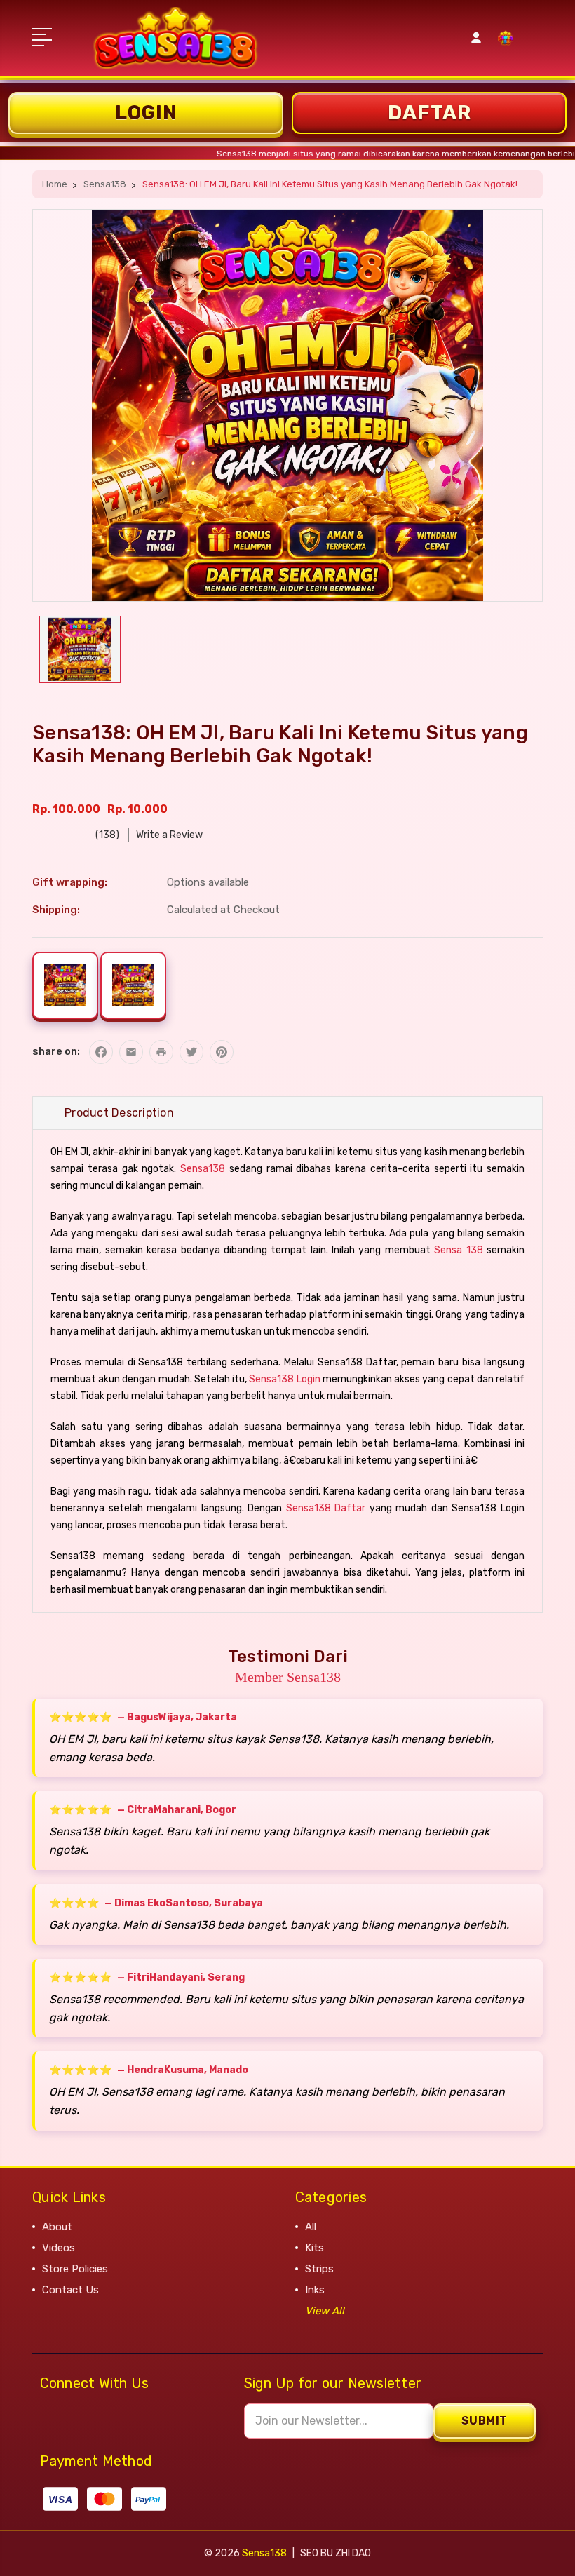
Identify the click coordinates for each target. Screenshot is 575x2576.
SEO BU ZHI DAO (336, 2553)
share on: (56, 1051)
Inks (315, 2290)
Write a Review (169, 835)
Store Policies (75, 2269)
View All (325, 2311)
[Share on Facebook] (101, 1052)
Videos (59, 2248)
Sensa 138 (458, 1250)
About (57, 2227)
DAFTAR (429, 113)
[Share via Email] (131, 1052)
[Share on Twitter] (191, 1052)
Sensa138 (203, 1169)
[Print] (161, 1052)
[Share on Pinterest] (222, 1052)
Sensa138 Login (284, 1379)
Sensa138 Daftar (326, 1508)
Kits (314, 2248)
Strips (319, 2269)
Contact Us (70, 2290)
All (311, 2227)
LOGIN (146, 113)
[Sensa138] (506, 46)
